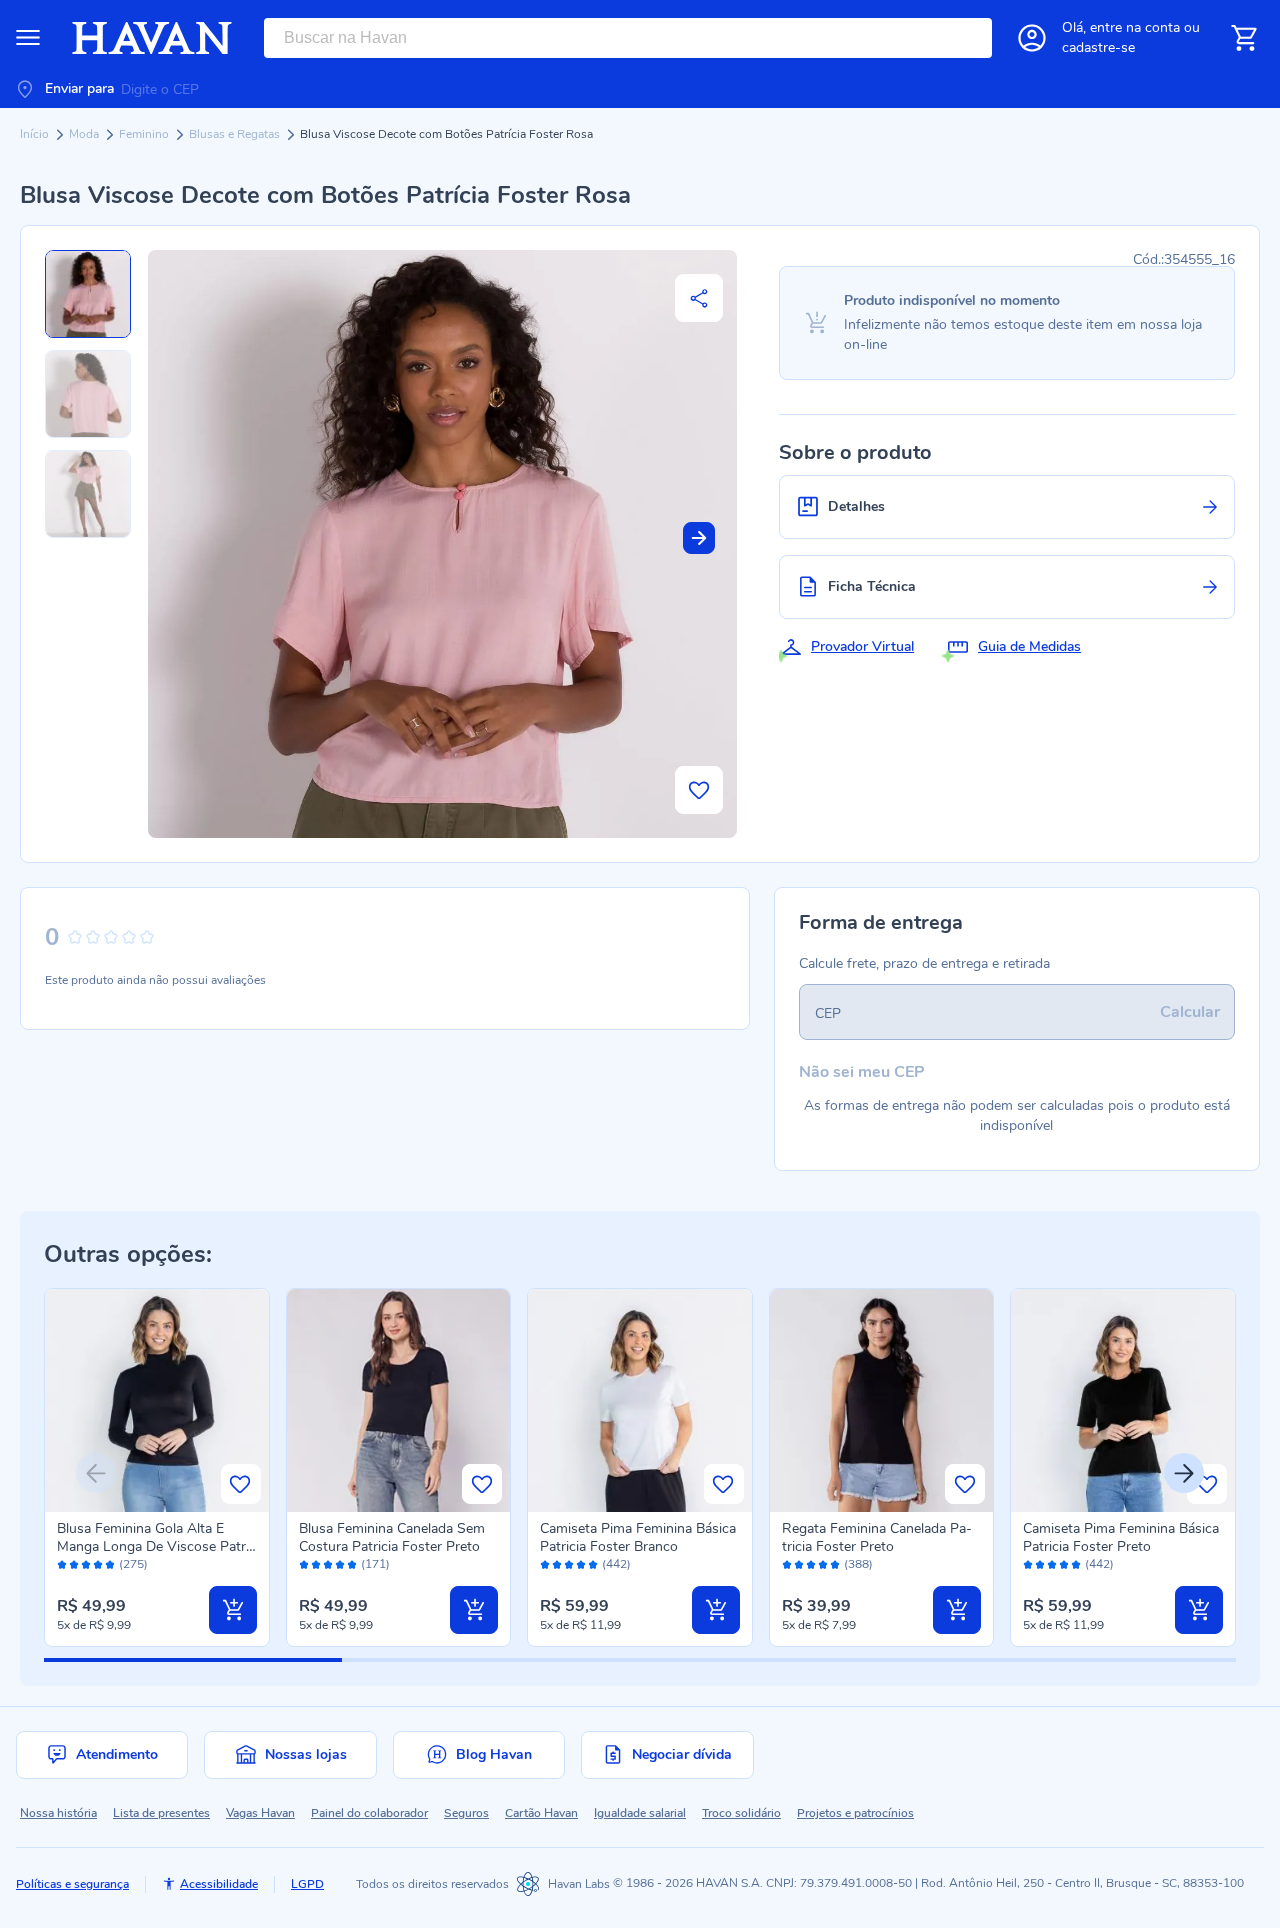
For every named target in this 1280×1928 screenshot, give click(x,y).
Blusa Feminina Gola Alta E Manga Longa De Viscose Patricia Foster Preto (156, 1546)
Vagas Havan (260, 1813)
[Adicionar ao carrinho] (233, 1610)
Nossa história (58, 1813)
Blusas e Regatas (236, 134)
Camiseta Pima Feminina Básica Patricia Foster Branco (638, 1537)
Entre (1135, 27)
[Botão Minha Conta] (1032, 38)
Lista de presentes (161, 1813)
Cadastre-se (1098, 47)
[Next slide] (699, 538)
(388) (858, 1564)
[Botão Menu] (28, 38)
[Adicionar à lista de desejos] (699, 790)
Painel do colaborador (369, 1813)
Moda (85, 134)
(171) (375, 1564)
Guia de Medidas (1029, 646)
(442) (616, 1564)
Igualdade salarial (640, 1813)
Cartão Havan (541, 1813)
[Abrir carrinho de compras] (1244, 38)
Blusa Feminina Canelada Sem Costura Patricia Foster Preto (392, 1537)
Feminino (145, 134)
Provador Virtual (862, 646)
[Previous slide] (96, 1473)
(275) (133, 1564)
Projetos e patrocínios (855, 1813)
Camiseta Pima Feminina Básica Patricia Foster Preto (1121, 1537)
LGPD (307, 1884)
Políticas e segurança (72, 1884)
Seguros (466, 1813)
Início (36, 134)
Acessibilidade (219, 1884)
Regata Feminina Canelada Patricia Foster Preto (877, 1537)
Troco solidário (741, 1813)
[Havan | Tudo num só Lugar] (152, 38)
